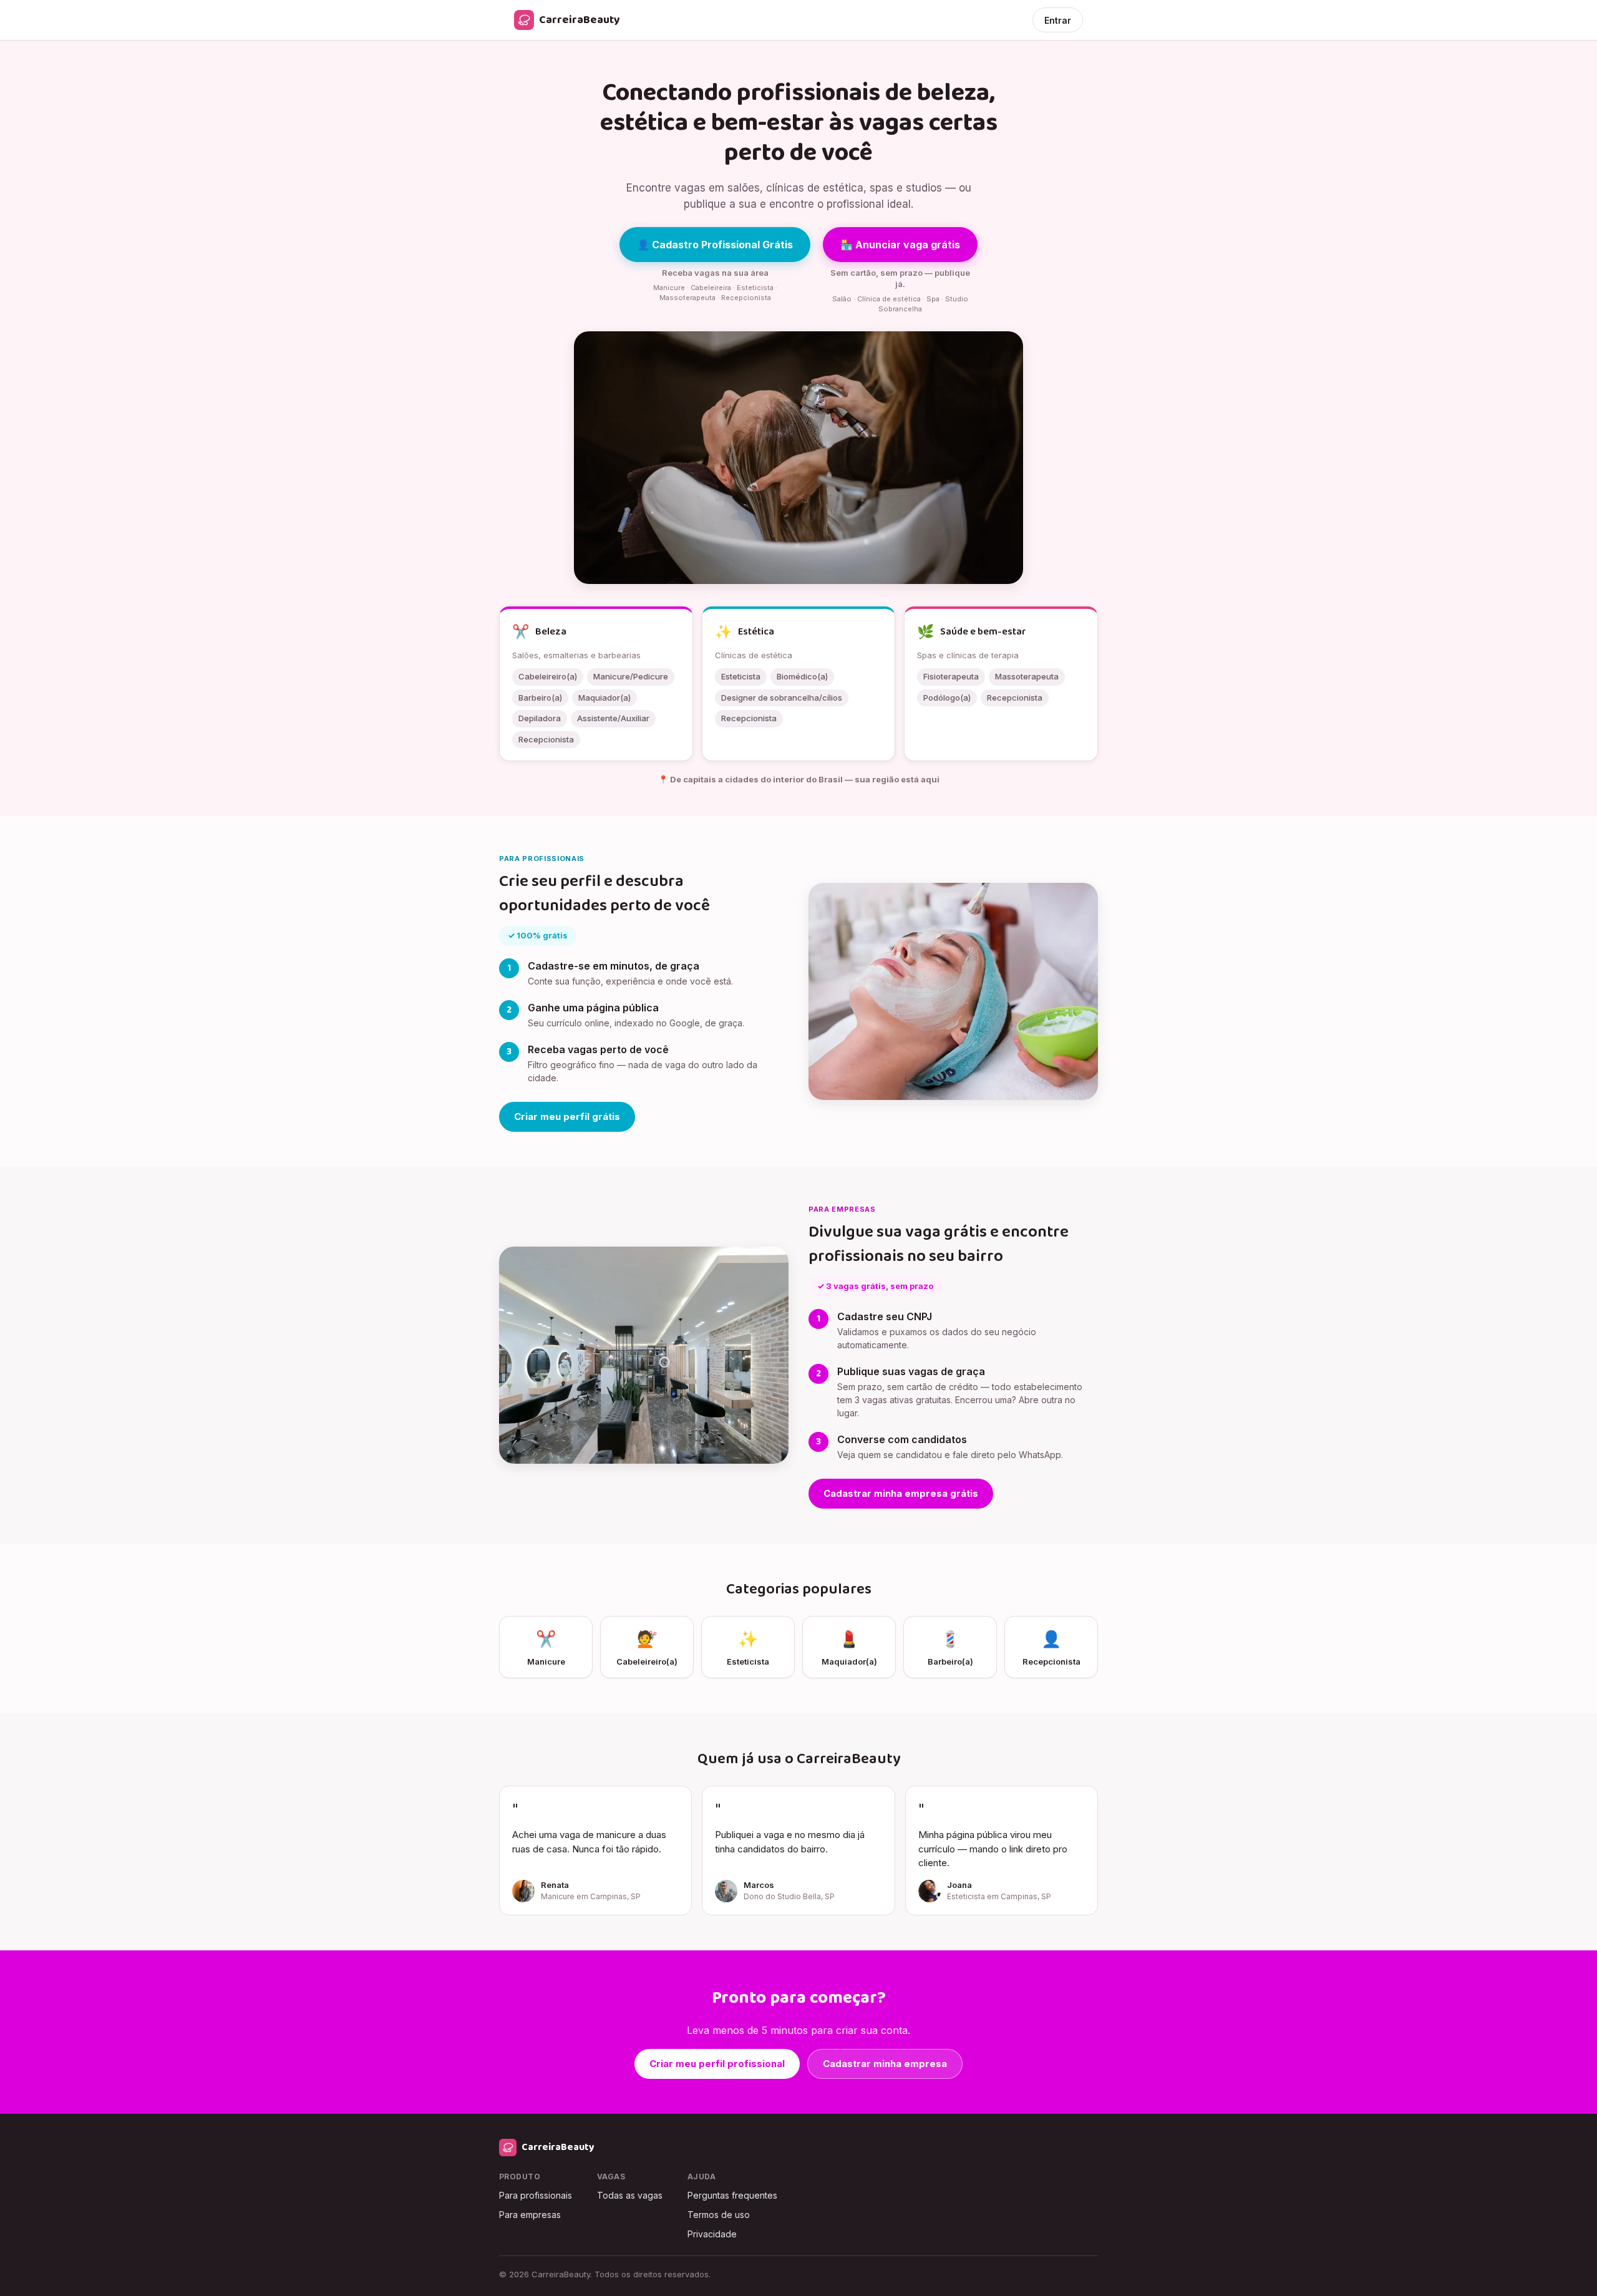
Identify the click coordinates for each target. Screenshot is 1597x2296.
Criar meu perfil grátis (567, 1116)
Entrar (1058, 20)
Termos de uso (719, 2215)
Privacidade (712, 2234)
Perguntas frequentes (732, 2195)
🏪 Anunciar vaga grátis (900, 245)
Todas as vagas (630, 2195)
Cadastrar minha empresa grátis (901, 1493)
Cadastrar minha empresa (885, 2064)
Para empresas (530, 2215)
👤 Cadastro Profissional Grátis (715, 245)
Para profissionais (536, 2195)
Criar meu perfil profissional (717, 2064)
